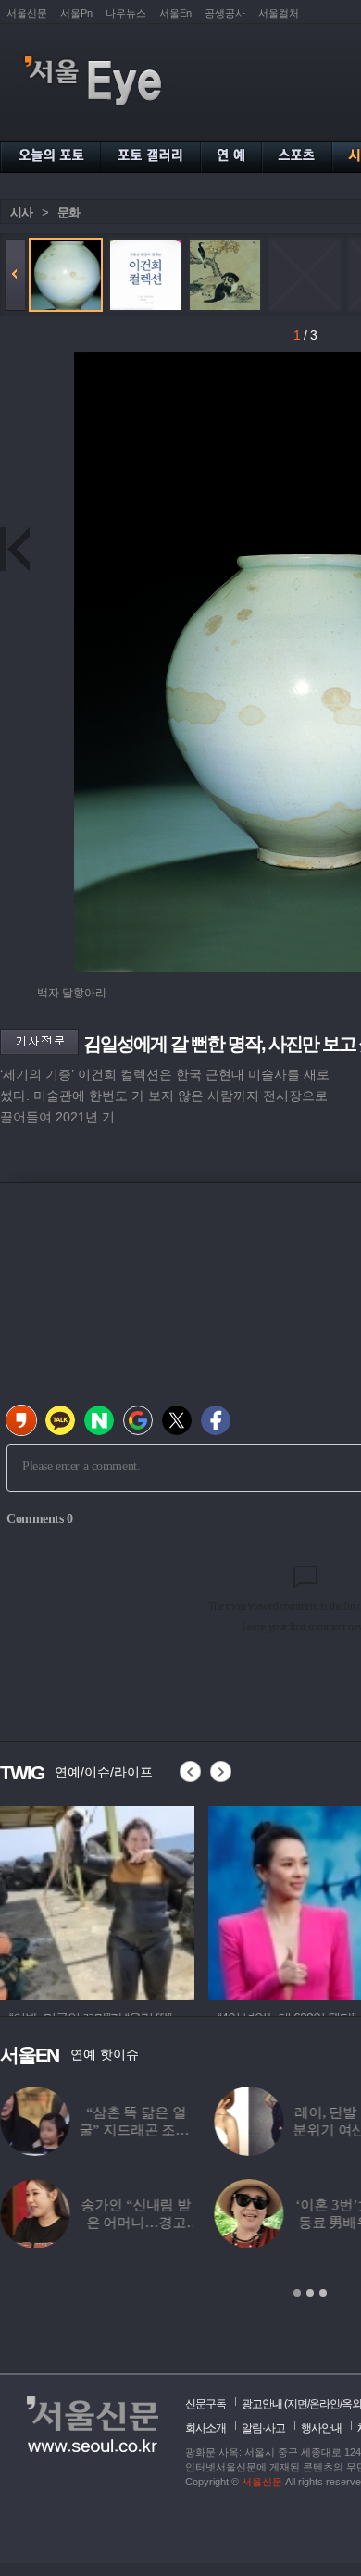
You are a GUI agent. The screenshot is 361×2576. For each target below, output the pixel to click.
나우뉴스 (126, 13)
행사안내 (321, 2428)
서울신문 (27, 13)
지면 (297, 2404)
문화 (68, 212)
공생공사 (225, 13)
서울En (175, 13)
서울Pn (76, 13)
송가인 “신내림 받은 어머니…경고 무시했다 (136, 2223)
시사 (21, 212)
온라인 (324, 2404)
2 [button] (310, 2293)
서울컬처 (279, 13)
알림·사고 (263, 2428)
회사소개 (205, 2428)
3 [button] (323, 2293)
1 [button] (297, 2293)
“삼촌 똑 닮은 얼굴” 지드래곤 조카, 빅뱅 (135, 2130)
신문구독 (205, 2404)
